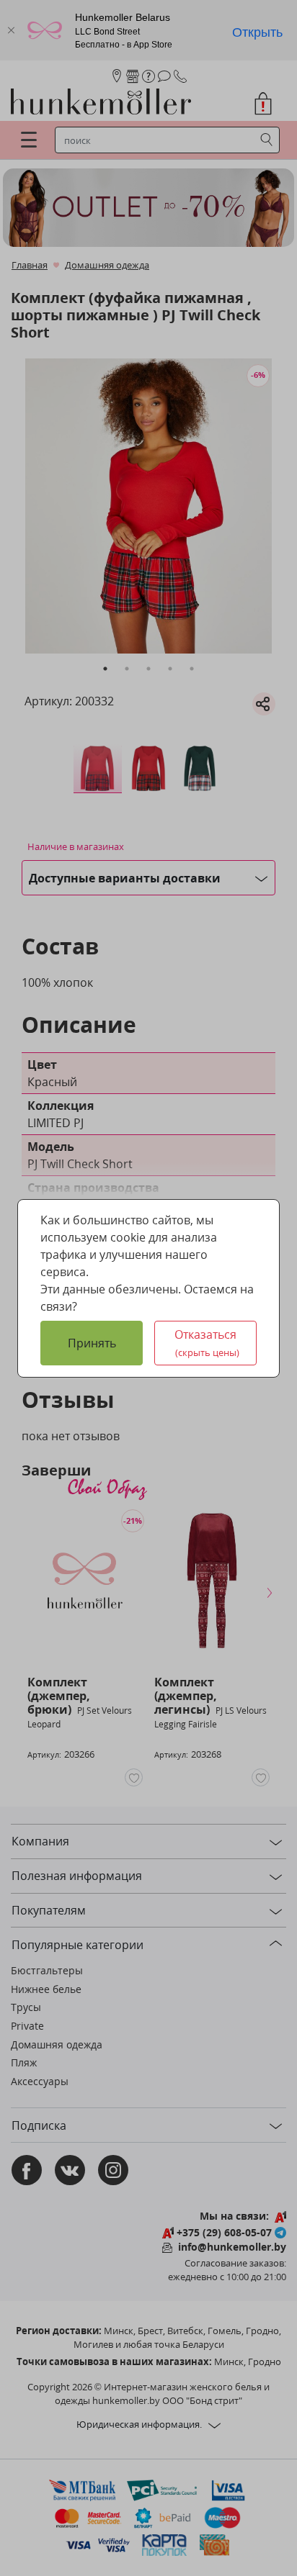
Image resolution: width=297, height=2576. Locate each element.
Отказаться (207, 1343)
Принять (92, 1343)
